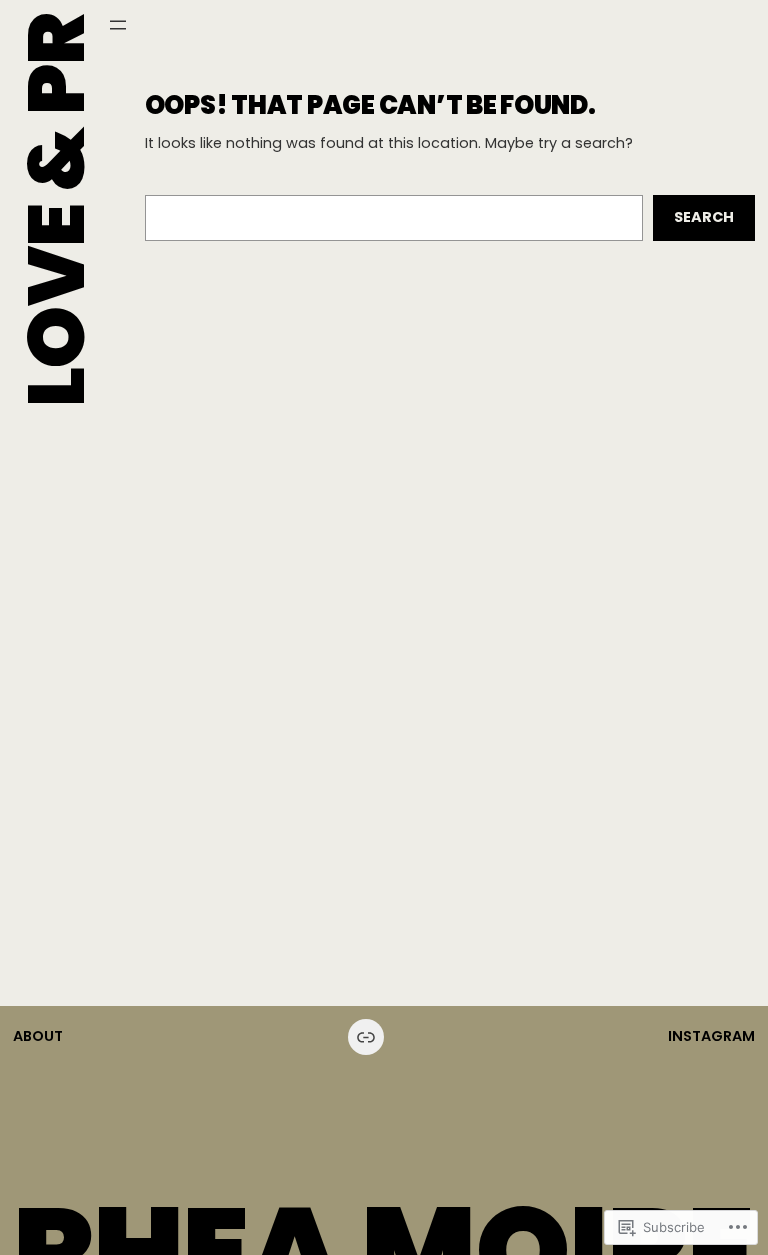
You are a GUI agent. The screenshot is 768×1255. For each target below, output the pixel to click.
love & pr (56, 210)
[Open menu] (118, 25)
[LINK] (366, 1037)
